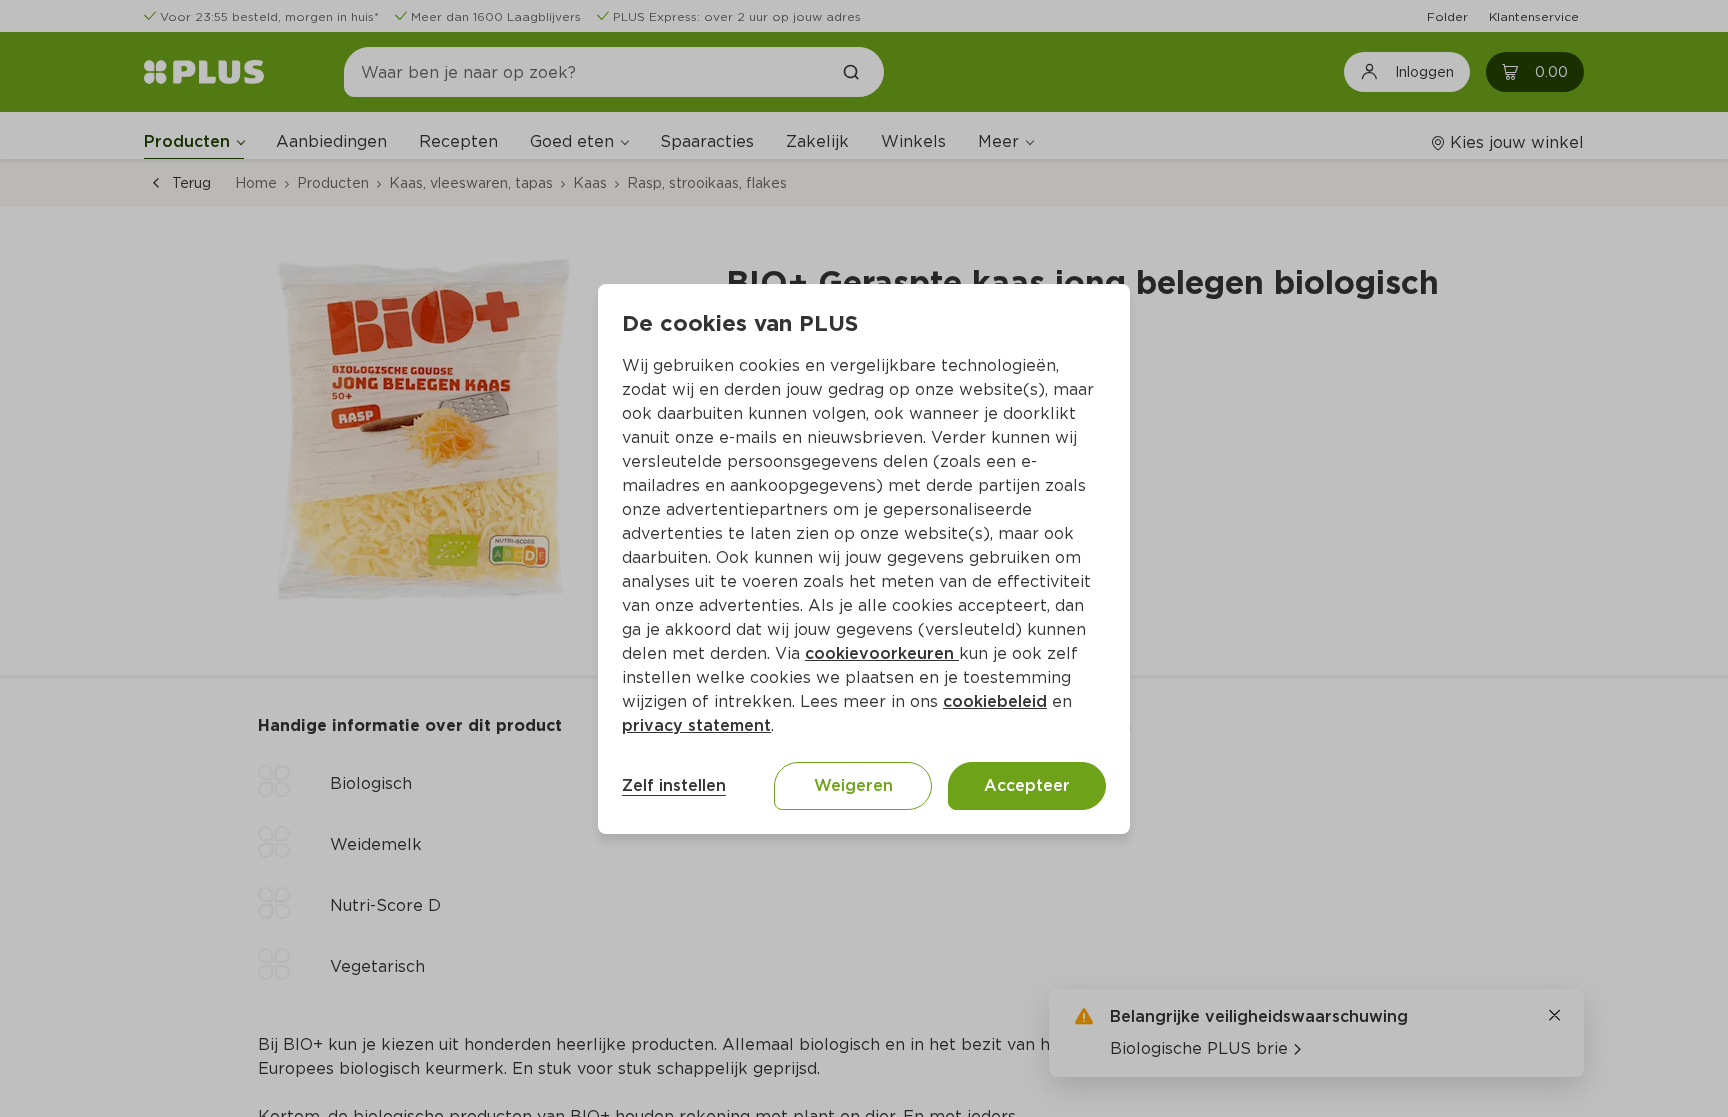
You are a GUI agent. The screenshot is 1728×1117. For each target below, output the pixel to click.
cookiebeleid (995, 701)
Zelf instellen (674, 785)
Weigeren (853, 785)
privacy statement (696, 725)
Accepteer (1027, 785)
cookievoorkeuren (882, 653)
